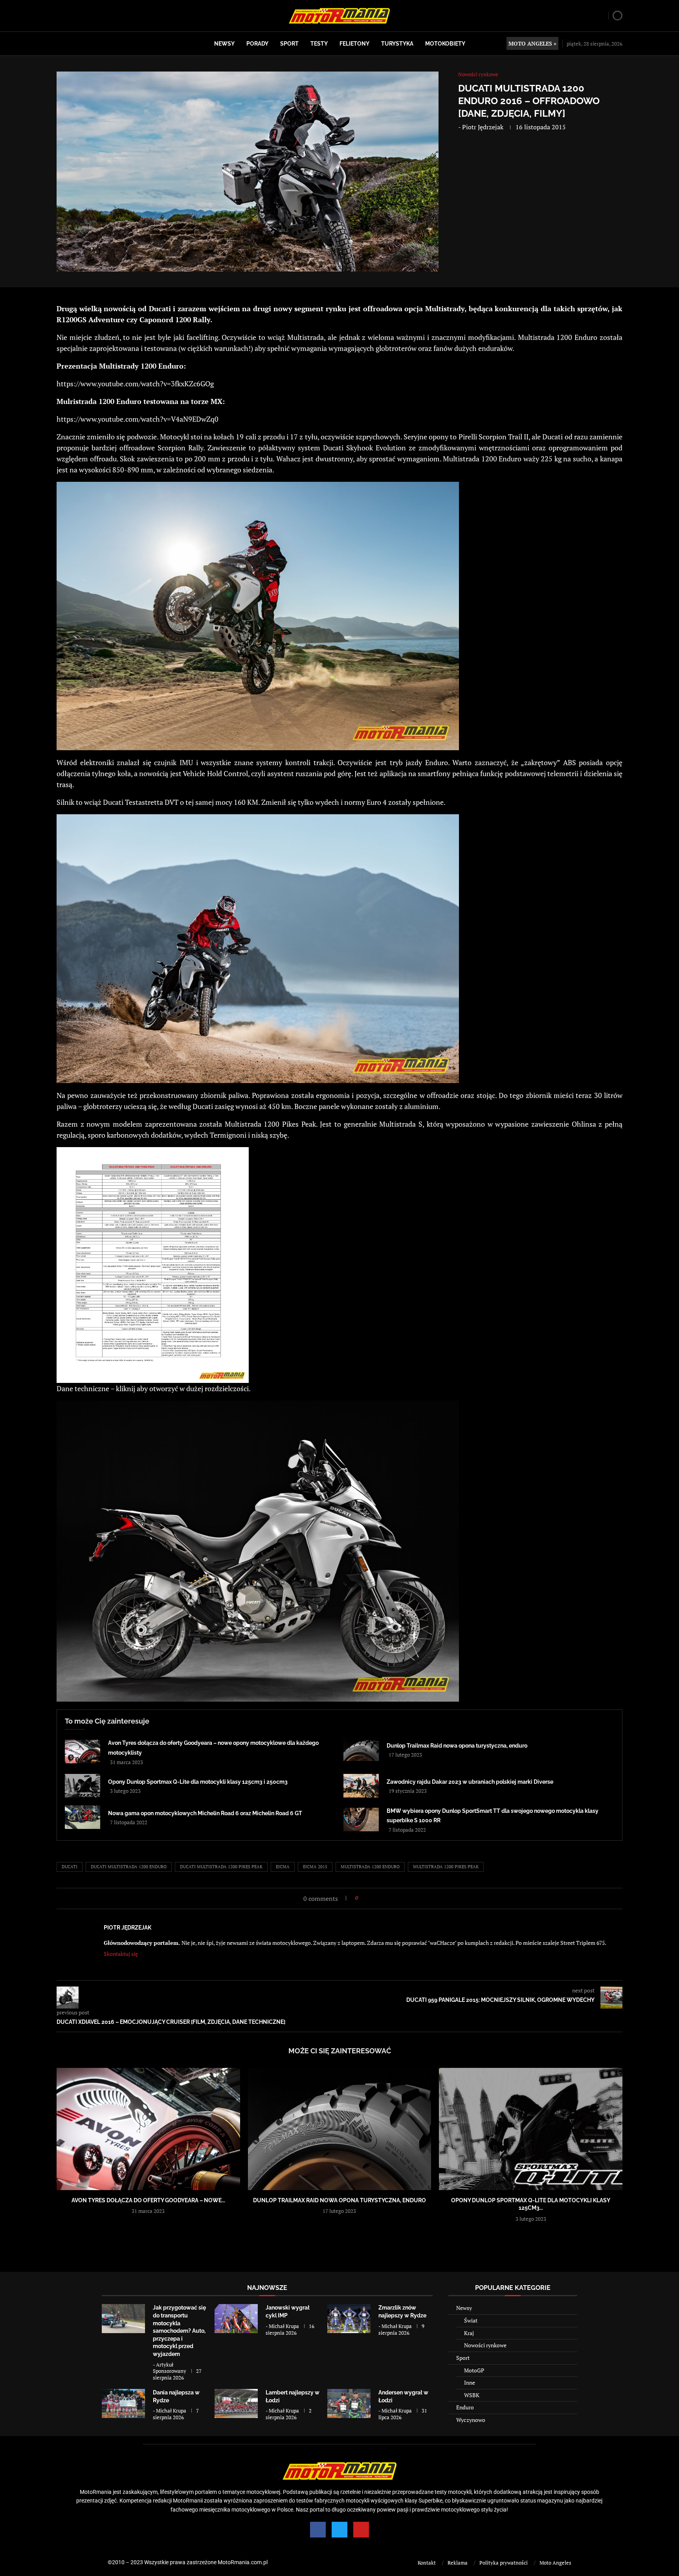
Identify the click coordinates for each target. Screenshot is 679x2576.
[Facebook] (318, 2530)
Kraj (469, 2333)
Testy (319, 44)
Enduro (465, 2407)
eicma (283, 1867)
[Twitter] (339, 2530)
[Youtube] (361, 2530)
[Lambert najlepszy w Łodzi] (236, 2403)
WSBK (472, 2395)
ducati (70, 1867)
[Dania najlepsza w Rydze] (123, 2403)
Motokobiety (445, 44)
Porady (257, 44)
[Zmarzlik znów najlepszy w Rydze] (349, 2318)
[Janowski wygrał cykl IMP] (236, 2318)
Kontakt (427, 2563)
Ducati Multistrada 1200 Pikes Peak (221, 1867)
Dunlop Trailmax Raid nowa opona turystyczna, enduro (457, 1746)
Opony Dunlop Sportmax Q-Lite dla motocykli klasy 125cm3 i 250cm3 (198, 1782)
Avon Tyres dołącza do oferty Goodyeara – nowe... (148, 2200)
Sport (289, 44)
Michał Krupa (284, 2326)
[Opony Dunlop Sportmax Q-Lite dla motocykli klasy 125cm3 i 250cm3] (83, 1786)
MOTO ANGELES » (532, 43)
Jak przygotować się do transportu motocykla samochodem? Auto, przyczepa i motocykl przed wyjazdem (179, 2331)
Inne (470, 2382)
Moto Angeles (555, 2563)
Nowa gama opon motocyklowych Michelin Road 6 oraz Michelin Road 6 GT (205, 1813)
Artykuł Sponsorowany (170, 2368)
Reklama (458, 2563)
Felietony (354, 44)
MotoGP (474, 2370)
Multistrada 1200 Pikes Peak (446, 1867)
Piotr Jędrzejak (483, 127)
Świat (471, 2320)
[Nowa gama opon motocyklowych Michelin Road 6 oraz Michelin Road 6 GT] (83, 1817)
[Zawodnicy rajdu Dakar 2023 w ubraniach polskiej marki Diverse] (361, 1786)
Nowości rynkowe (485, 2345)
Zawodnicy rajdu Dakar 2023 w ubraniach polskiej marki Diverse (470, 1782)
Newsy (224, 44)
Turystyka (397, 44)
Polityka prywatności (504, 2563)
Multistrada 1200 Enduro (370, 1867)
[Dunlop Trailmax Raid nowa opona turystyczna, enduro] (361, 1749)
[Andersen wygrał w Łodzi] (349, 2403)
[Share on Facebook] (366, 1898)
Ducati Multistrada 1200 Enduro (129, 1867)
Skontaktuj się (121, 1954)
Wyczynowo (471, 2420)
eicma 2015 (315, 1867)
